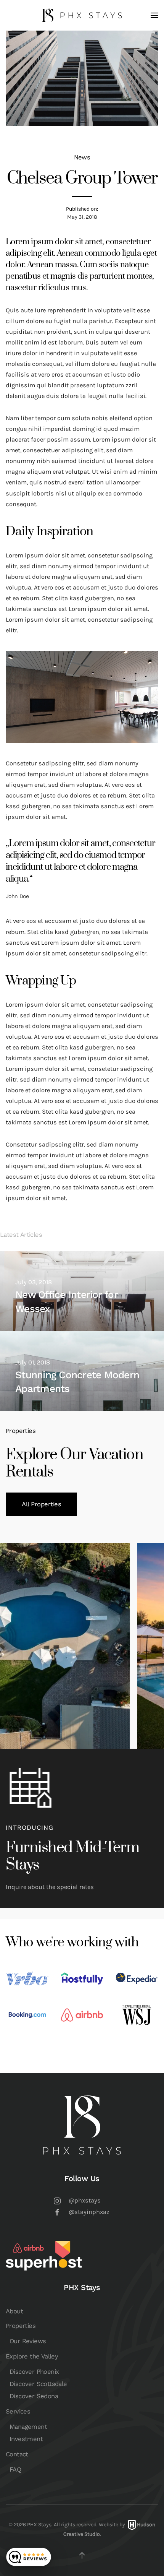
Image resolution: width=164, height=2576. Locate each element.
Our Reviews (28, 2341)
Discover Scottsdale (38, 2384)
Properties (21, 2326)
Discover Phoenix (34, 2372)
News (82, 157)
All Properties (41, 1504)
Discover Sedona (34, 2396)
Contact (17, 2454)
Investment (26, 2439)
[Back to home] (82, 15)
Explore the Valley (32, 2356)
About (14, 2311)
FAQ (15, 2470)
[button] (154, 15)
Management (28, 2427)
